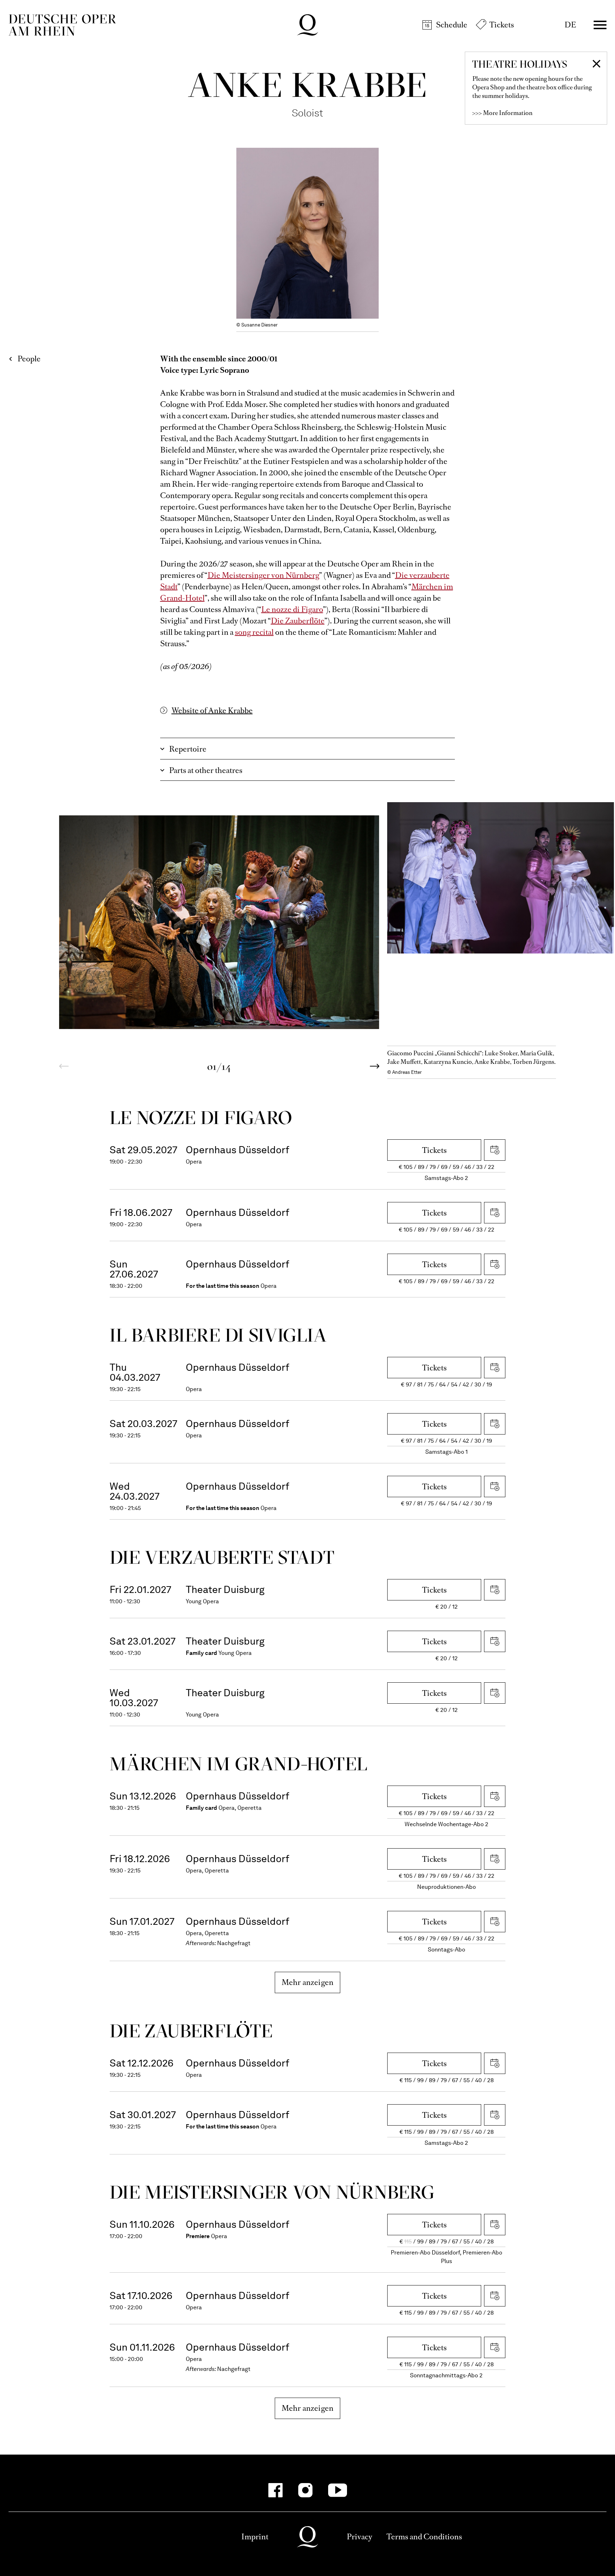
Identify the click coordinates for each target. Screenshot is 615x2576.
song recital (254, 632)
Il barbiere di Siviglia (218, 1335)
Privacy (359, 2537)
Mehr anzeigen (308, 1982)
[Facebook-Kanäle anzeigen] (275, 2490)
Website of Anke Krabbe (212, 710)
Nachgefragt (234, 1943)
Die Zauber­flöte (191, 2031)
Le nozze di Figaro (292, 609)
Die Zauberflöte (298, 621)
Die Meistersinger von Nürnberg (263, 575)
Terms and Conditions (424, 2537)
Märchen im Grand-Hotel (238, 1764)
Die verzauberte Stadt (222, 1557)
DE (570, 25)
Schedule (452, 25)
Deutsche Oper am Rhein (62, 25)
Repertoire (188, 749)
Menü (600, 25)
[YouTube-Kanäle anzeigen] (338, 2490)
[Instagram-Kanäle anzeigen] (305, 2490)
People (29, 359)
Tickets (502, 25)
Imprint (255, 2537)
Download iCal (495, 1150)
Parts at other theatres (206, 770)
